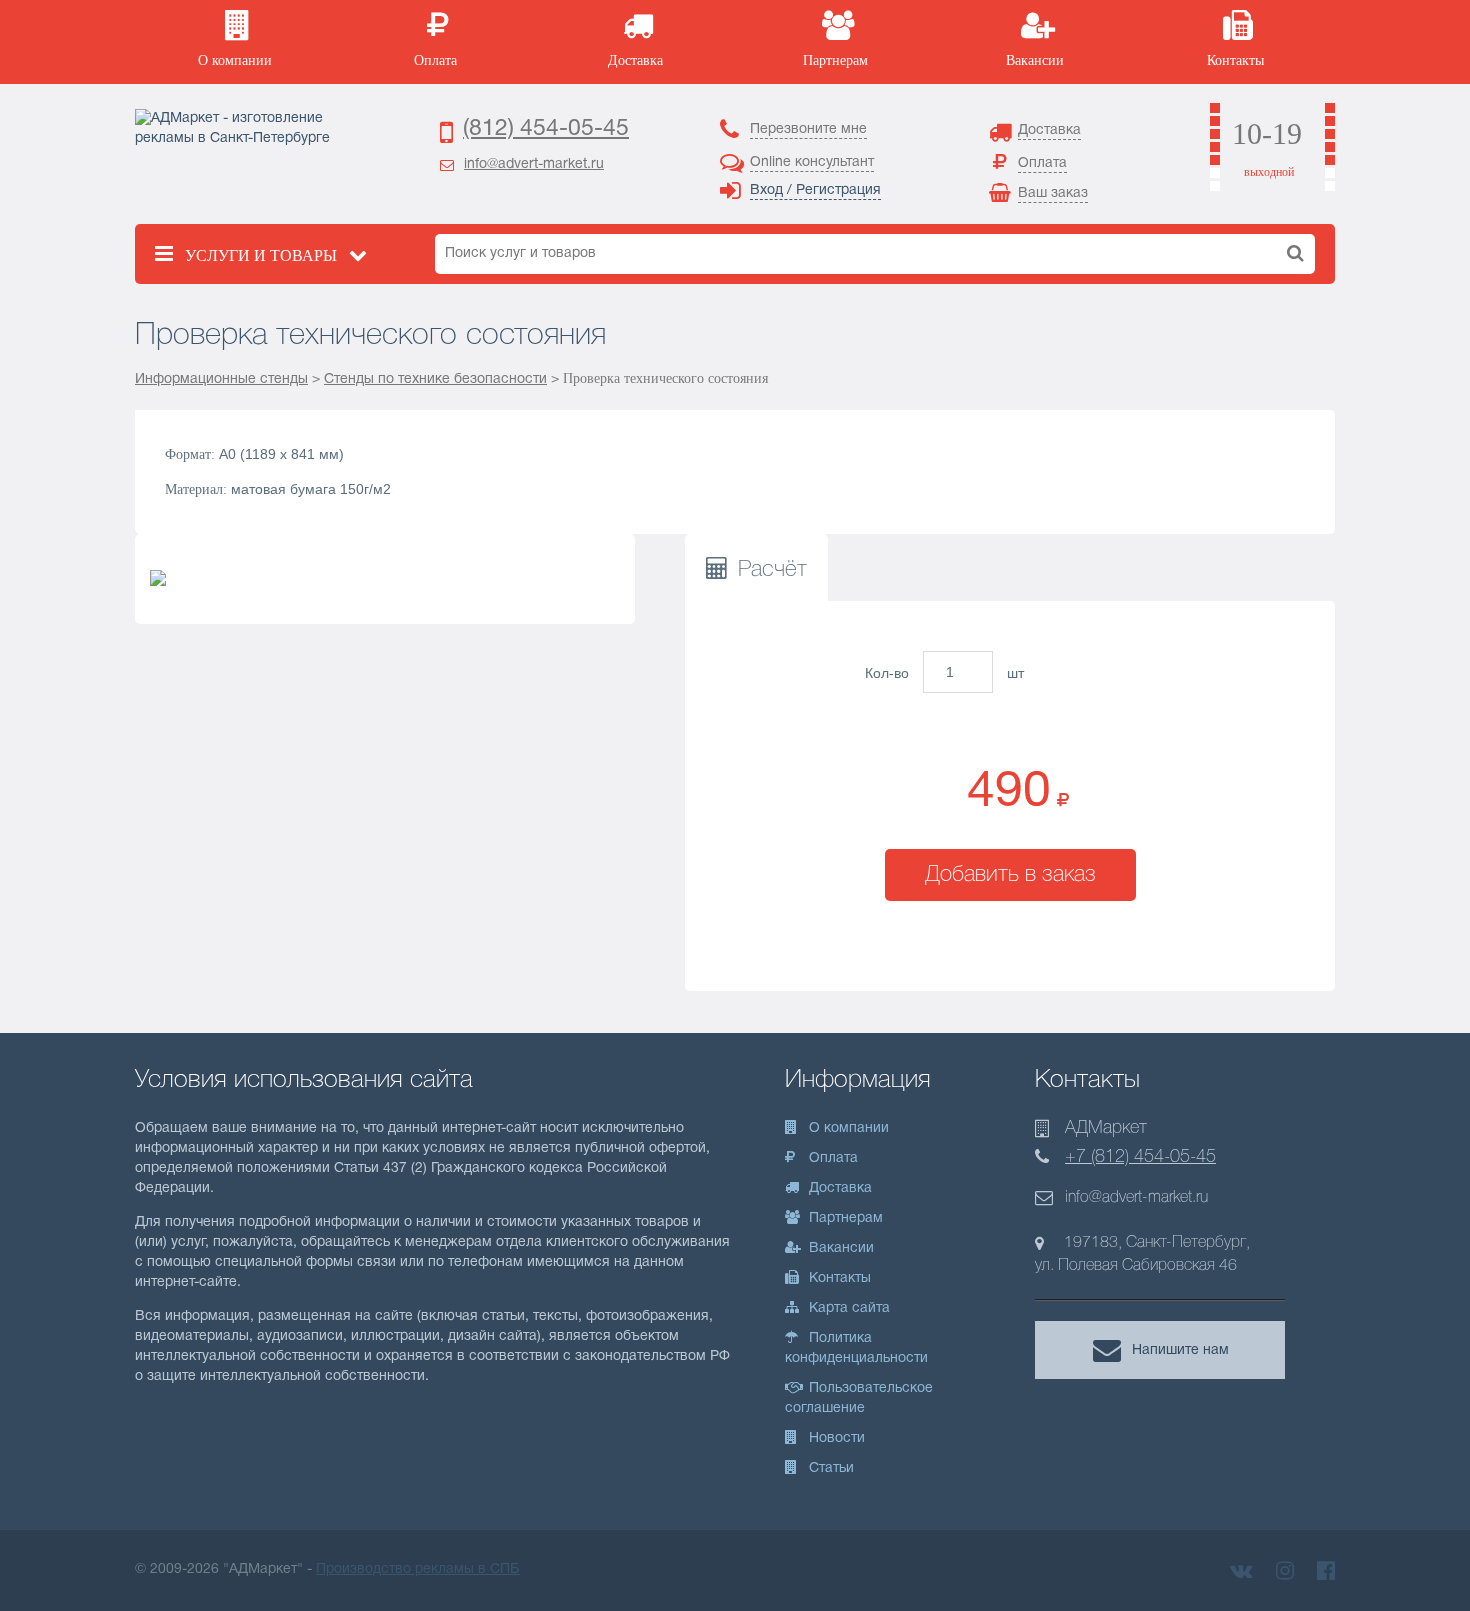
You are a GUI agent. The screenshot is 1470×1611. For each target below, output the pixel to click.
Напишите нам (1180, 1349)
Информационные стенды (221, 379)
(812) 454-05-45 (546, 129)
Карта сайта (847, 1308)
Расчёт (772, 570)
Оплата (831, 1158)
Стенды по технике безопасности (435, 379)
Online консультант (812, 162)
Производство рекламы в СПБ (418, 1569)
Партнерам (844, 1218)
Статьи (829, 1468)
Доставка (838, 1188)
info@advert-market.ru (534, 164)
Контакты (838, 1278)
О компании (847, 1128)
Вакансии (839, 1248)
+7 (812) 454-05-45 (1140, 1157)
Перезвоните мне (808, 129)
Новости (835, 1438)
